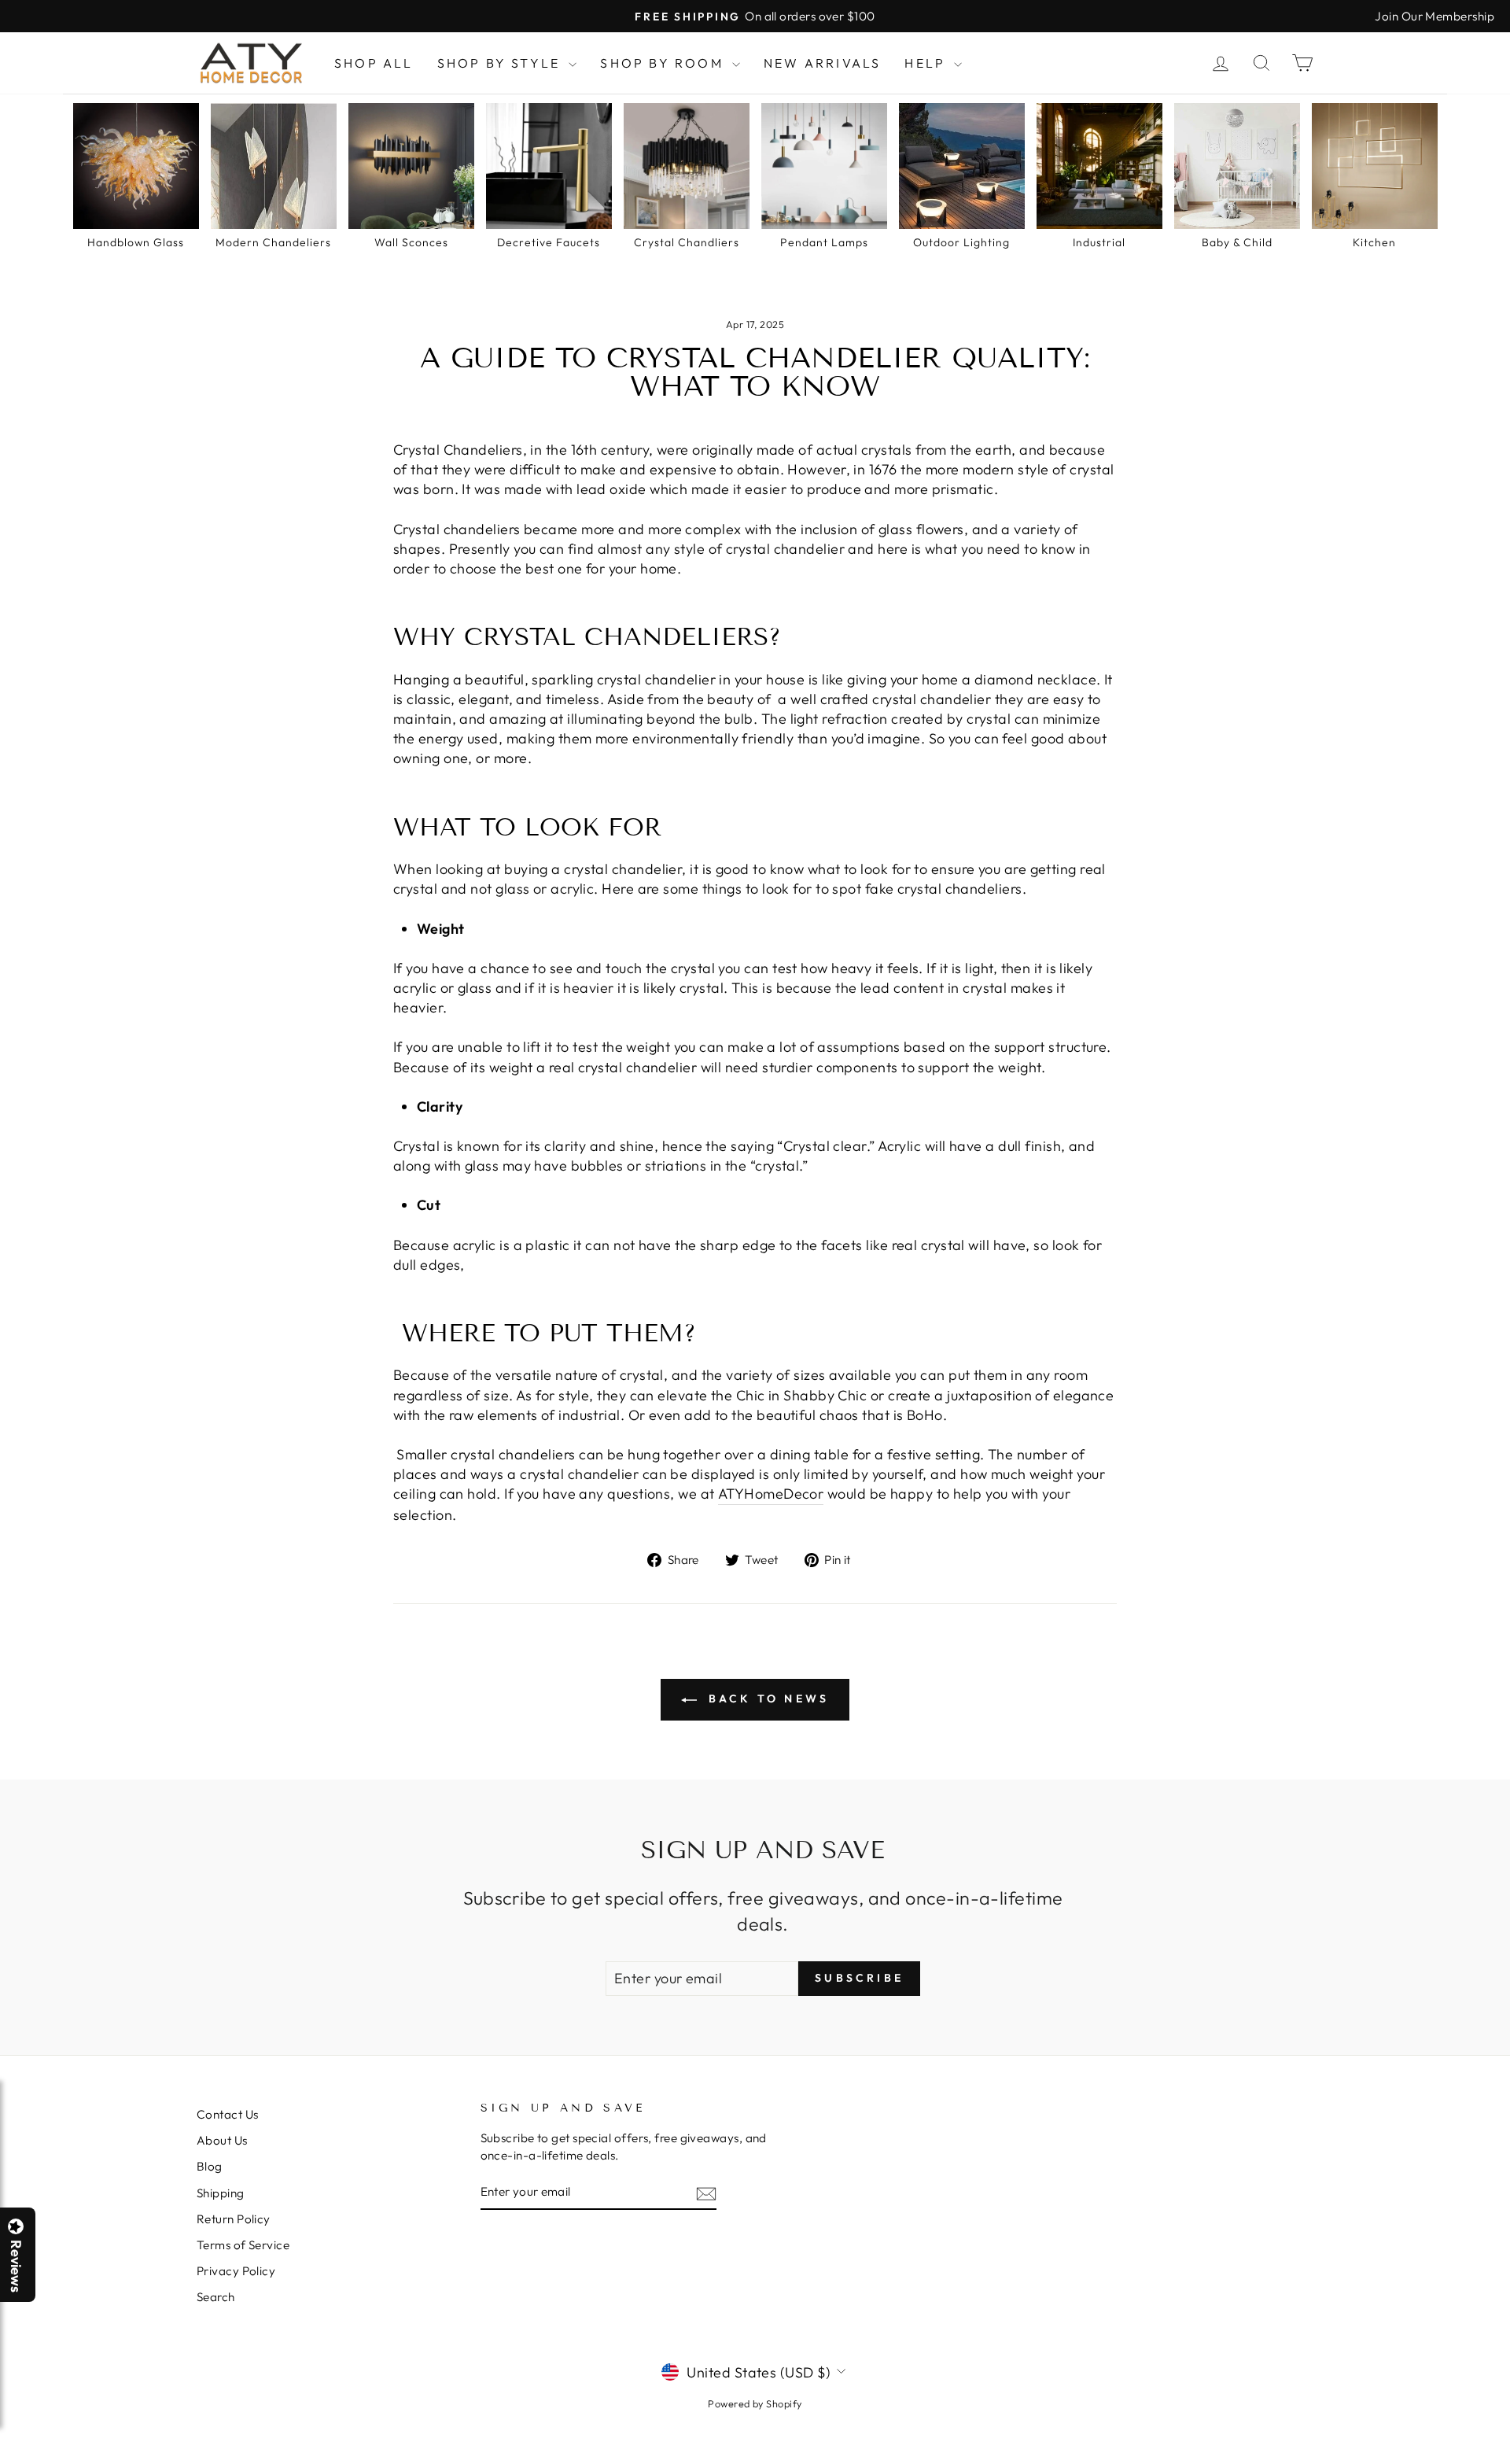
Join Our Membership (1434, 16)
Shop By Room (664, 63)
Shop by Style (501, 63)
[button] (1509, 2463)
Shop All (374, 63)
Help (927, 63)
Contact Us (228, 2114)
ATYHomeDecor (771, 1494)
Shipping (221, 2193)
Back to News (766, 1699)
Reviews (16, 2266)
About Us (222, 2140)
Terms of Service (243, 2245)
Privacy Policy (236, 2271)
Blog (210, 2166)
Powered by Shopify (755, 2403)
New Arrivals (822, 63)
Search (216, 2297)
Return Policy (234, 2219)
